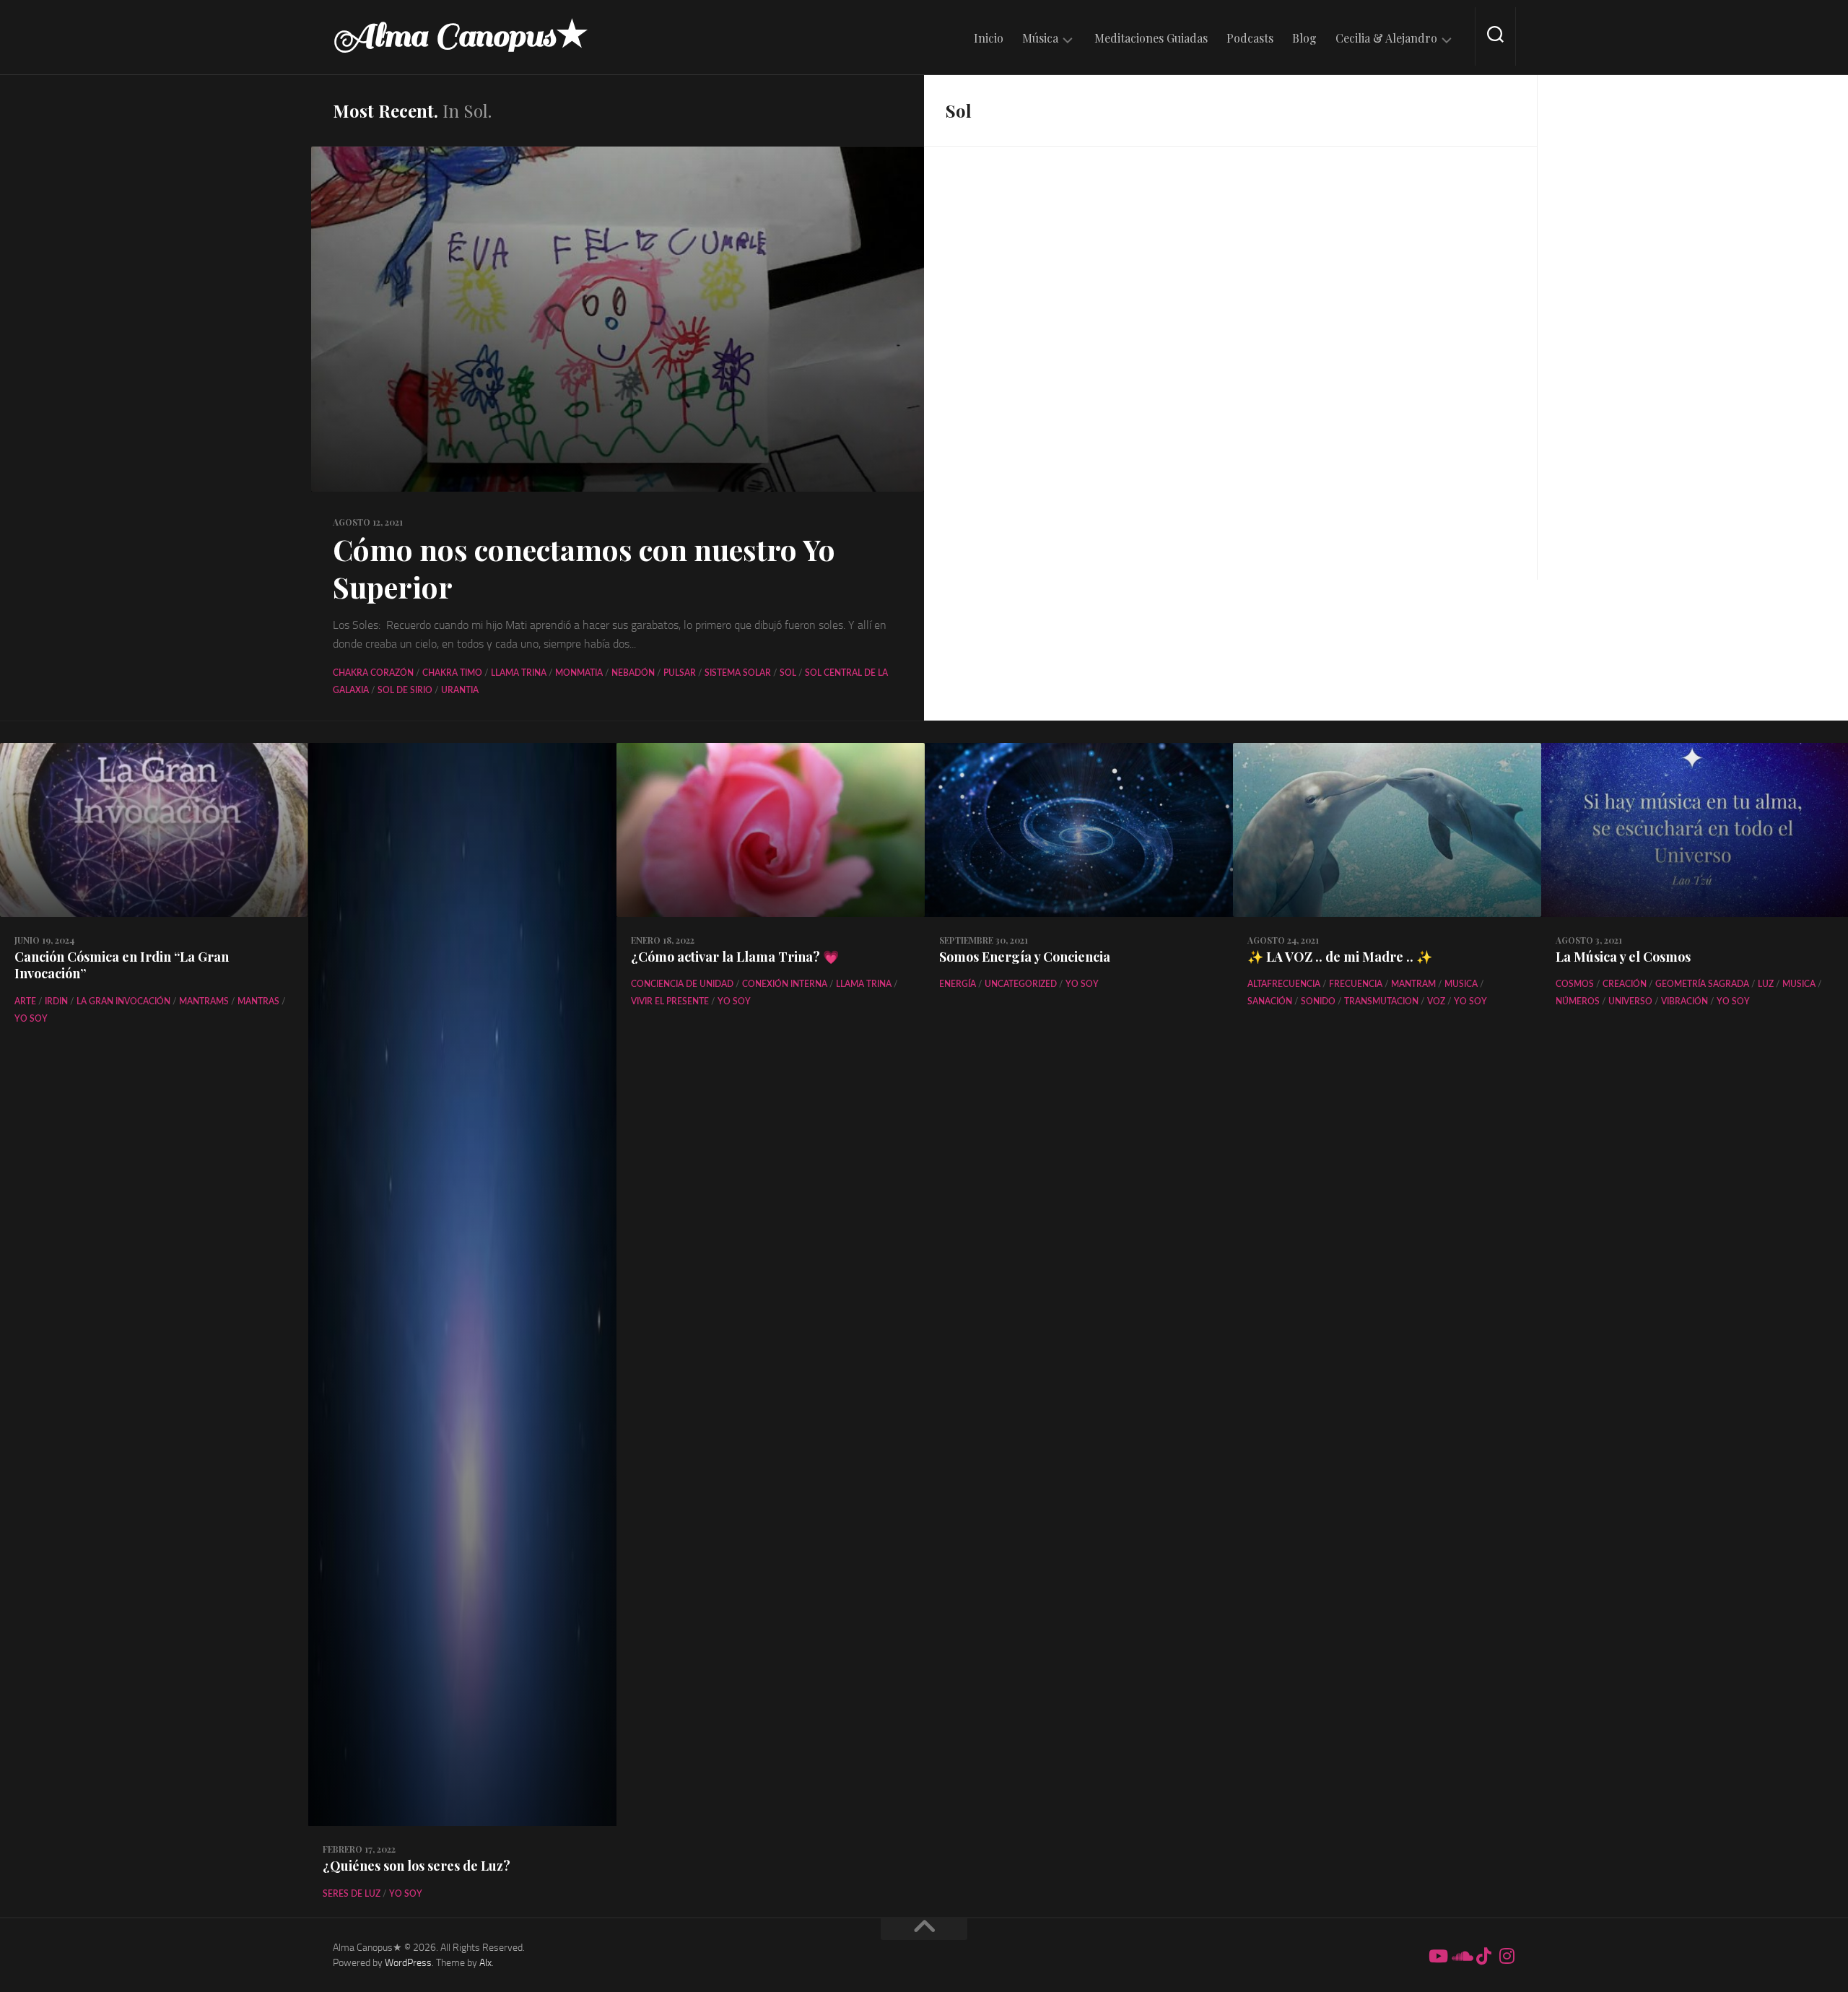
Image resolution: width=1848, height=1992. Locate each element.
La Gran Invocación (123, 1001)
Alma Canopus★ (461, 36)
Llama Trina (519, 673)
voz (1436, 1001)
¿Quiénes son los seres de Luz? (417, 1866)
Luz (1766, 984)
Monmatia (579, 673)
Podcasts (1250, 38)
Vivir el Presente (670, 1001)
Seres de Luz (352, 1894)
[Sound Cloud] (1460, 1956)
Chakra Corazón (373, 673)
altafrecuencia (1284, 984)
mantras (258, 1001)
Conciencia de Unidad (682, 984)
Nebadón (633, 673)
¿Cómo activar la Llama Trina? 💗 (735, 957)
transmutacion (1381, 1001)
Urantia (460, 690)
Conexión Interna (785, 984)
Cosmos (1575, 984)
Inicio (989, 38)
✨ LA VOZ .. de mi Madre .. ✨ (1340, 957)
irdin (56, 1001)
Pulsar (680, 673)
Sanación (1270, 1001)
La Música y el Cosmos (1623, 957)
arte (25, 1001)
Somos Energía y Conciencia (1025, 957)
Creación (1625, 984)
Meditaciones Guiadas (1151, 38)
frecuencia (1356, 984)
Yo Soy (31, 1019)
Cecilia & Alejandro (1386, 38)
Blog (1304, 38)
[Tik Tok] (1483, 1956)
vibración (1684, 1001)
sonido (1318, 1001)
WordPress (408, 1963)
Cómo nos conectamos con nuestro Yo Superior (584, 568)
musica (1461, 984)
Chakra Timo (452, 673)
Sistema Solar (738, 673)
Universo (1630, 1001)
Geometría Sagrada (1702, 984)
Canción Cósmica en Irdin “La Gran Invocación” (122, 965)
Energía (958, 984)
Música (1040, 38)
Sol (788, 673)
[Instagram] (1507, 1956)
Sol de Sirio (405, 690)
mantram (1413, 984)
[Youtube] (1437, 1956)
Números (1578, 1001)
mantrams (204, 1001)
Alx (485, 1963)
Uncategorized (1021, 984)
